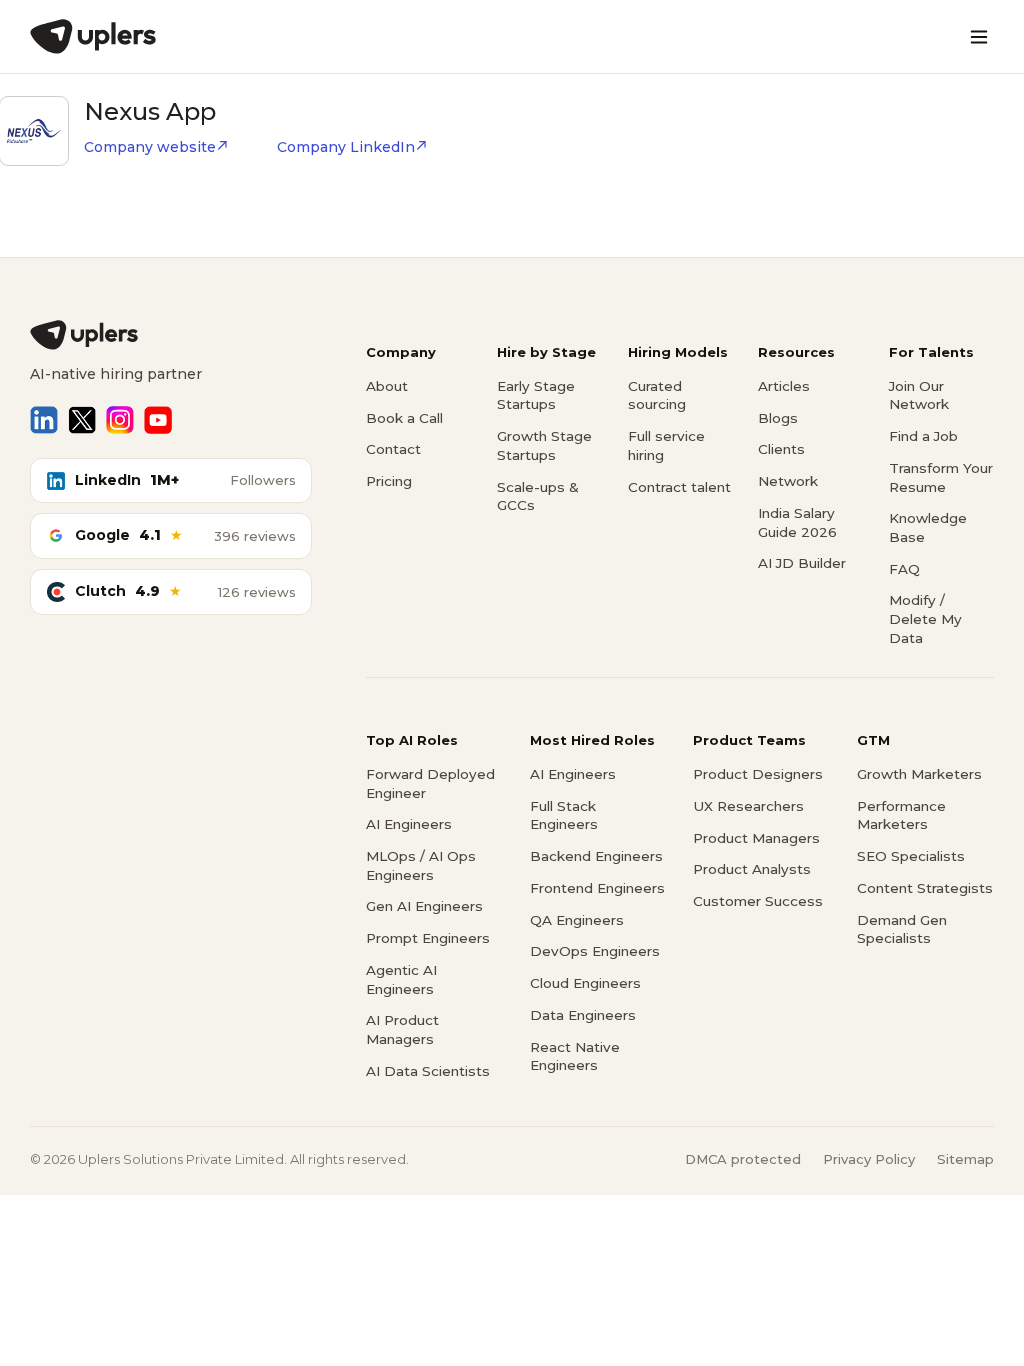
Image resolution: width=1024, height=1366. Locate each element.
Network (788, 481)
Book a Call (404, 418)
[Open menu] (979, 37)
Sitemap (965, 1159)
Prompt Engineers (428, 938)
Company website (150, 147)
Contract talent (679, 487)
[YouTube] (158, 420)
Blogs (778, 418)
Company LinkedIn (346, 147)
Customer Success (758, 901)
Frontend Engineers (597, 888)
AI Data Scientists (428, 1071)
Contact (393, 449)
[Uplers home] (171, 335)
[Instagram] (120, 420)
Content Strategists (925, 888)
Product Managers (756, 838)
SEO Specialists (911, 856)
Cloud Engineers (585, 983)
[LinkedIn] (44, 420)
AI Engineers (409, 824)
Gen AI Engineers (424, 906)
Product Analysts (752, 869)
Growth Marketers (919, 774)
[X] (82, 420)
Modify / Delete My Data (925, 618)
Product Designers (758, 774)
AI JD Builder (802, 563)
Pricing (389, 481)
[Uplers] (93, 36)
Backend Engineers (596, 856)
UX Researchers (748, 806)
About (387, 386)
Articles (784, 386)
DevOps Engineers (595, 951)
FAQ (904, 569)
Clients (781, 449)
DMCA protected (743, 1159)
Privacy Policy (869, 1159)
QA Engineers (577, 920)
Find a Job (923, 436)
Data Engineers (583, 1015)
